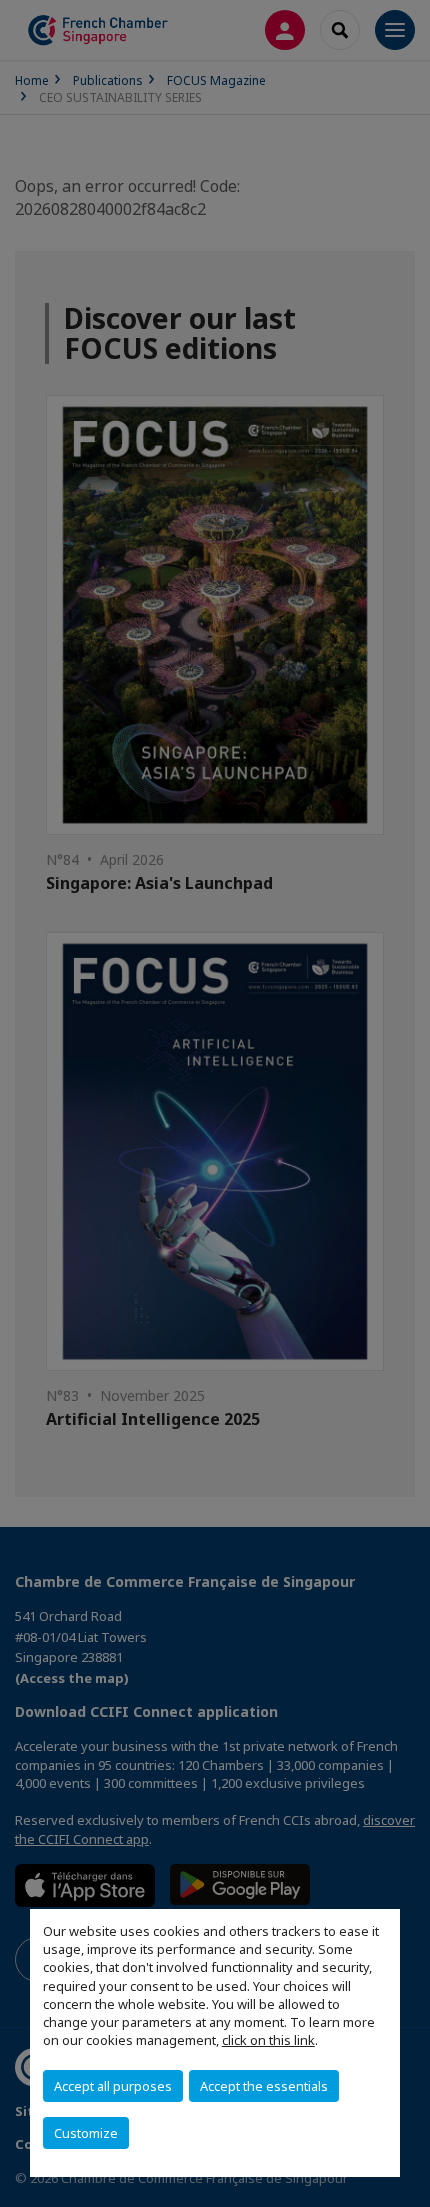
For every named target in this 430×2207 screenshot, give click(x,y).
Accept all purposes (113, 2086)
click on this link (268, 2040)
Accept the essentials (264, 2086)
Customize (86, 2133)
